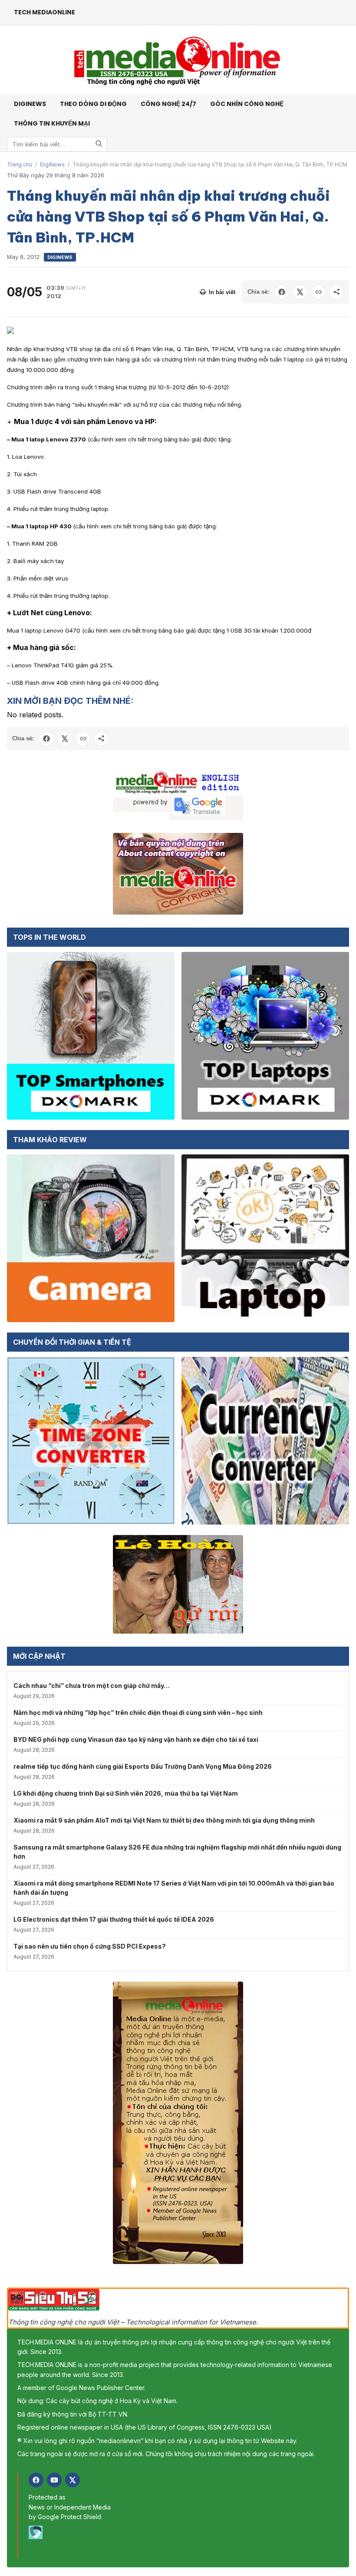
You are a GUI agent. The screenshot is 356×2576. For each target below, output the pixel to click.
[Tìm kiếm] (99, 144)
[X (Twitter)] (73, 2480)
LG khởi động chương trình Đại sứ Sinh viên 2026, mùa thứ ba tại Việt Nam (126, 1793)
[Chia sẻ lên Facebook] (282, 292)
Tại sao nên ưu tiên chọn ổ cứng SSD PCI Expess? (90, 1946)
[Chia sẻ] (336, 292)
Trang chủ (20, 164)
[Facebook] (36, 2480)
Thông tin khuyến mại (52, 123)
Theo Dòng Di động (93, 104)
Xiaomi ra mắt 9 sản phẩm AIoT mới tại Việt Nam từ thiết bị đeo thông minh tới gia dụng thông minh (164, 1820)
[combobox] (57, 144)
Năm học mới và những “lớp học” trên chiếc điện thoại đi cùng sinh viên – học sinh (138, 1712)
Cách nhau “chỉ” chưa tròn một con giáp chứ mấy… (92, 1686)
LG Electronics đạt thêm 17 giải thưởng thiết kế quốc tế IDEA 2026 (114, 1919)
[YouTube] (54, 2480)
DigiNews (52, 164)
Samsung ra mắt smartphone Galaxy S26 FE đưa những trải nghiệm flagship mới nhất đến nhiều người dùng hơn (177, 1852)
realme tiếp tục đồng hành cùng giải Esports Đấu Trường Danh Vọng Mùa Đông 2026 (143, 1766)
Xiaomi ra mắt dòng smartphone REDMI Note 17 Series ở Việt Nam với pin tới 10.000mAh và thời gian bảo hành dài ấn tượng (174, 1888)
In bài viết (222, 292)
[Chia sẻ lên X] (300, 292)
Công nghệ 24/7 (168, 104)
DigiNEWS (30, 104)
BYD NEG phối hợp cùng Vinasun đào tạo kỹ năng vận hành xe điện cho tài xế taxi (136, 1739)
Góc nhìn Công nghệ (247, 104)
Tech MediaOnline (44, 12)
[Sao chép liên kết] (318, 292)
